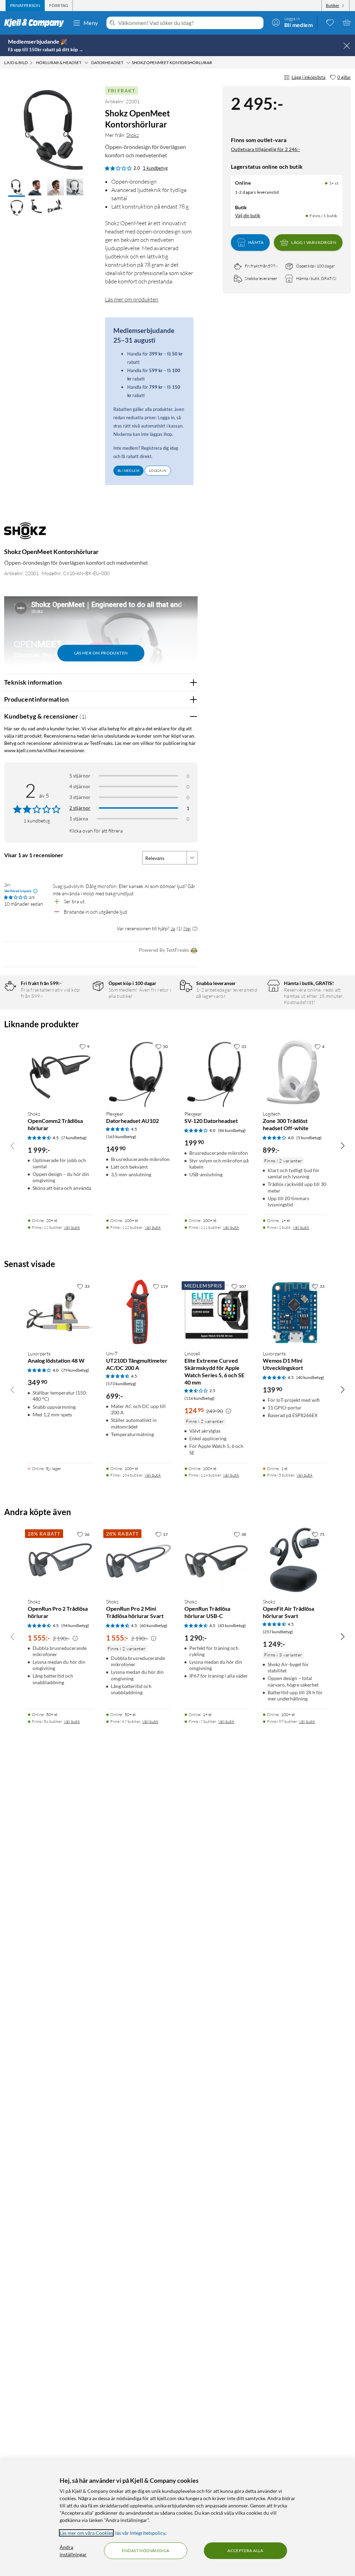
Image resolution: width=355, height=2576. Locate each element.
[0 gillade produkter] (330, 23)
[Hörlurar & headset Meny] (86, 63)
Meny (91, 23)
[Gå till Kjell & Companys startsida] (36, 23)
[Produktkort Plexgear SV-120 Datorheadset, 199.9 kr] (217, 1072)
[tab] (25, 6)
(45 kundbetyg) (232, 1625)
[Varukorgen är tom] (347, 23)
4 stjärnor (80, 786)
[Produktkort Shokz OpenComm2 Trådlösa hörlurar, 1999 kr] (60, 1072)
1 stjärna (79, 819)
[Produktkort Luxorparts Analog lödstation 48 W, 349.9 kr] (60, 1312)
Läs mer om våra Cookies (86, 2533)
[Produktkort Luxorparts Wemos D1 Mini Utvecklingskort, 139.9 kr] (295, 1312)
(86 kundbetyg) (232, 1130)
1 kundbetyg (155, 168)
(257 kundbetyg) (278, 1632)
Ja (173, 928)
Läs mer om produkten (132, 299)
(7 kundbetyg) (74, 1138)
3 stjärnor (80, 797)
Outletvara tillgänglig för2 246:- (266, 149)
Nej (187, 928)
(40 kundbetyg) (310, 1377)
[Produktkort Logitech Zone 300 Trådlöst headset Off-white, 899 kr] (295, 1072)
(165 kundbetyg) (121, 1137)
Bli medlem (128, 471)
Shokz (132, 135)
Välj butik (72, 1227)
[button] (17, 188)
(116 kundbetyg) (200, 1398)
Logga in (158, 471)
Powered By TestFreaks (164, 950)
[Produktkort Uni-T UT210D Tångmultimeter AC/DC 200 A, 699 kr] (138, 1312)
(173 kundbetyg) (121, 1384)
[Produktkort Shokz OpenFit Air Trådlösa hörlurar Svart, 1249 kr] (295, 1560)
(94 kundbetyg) (75, 1625)
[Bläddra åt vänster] (12, 1145)
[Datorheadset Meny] (128, 63)
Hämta (256, 242)
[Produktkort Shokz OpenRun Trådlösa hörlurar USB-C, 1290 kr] (217, 1560)
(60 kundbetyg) (154, 1625)
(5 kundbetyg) (309, 1138)
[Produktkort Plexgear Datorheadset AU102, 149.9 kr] (138, 1072)
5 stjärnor (80, 776)
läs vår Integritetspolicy (140, 2533)
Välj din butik (248, 216)
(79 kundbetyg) (75, 1370)
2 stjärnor (80, 808)
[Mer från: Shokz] (25, 534)
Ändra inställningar (73, 2551)
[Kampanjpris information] (228, 1411)
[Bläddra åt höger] (343, 1145)
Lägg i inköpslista (309, 77)
